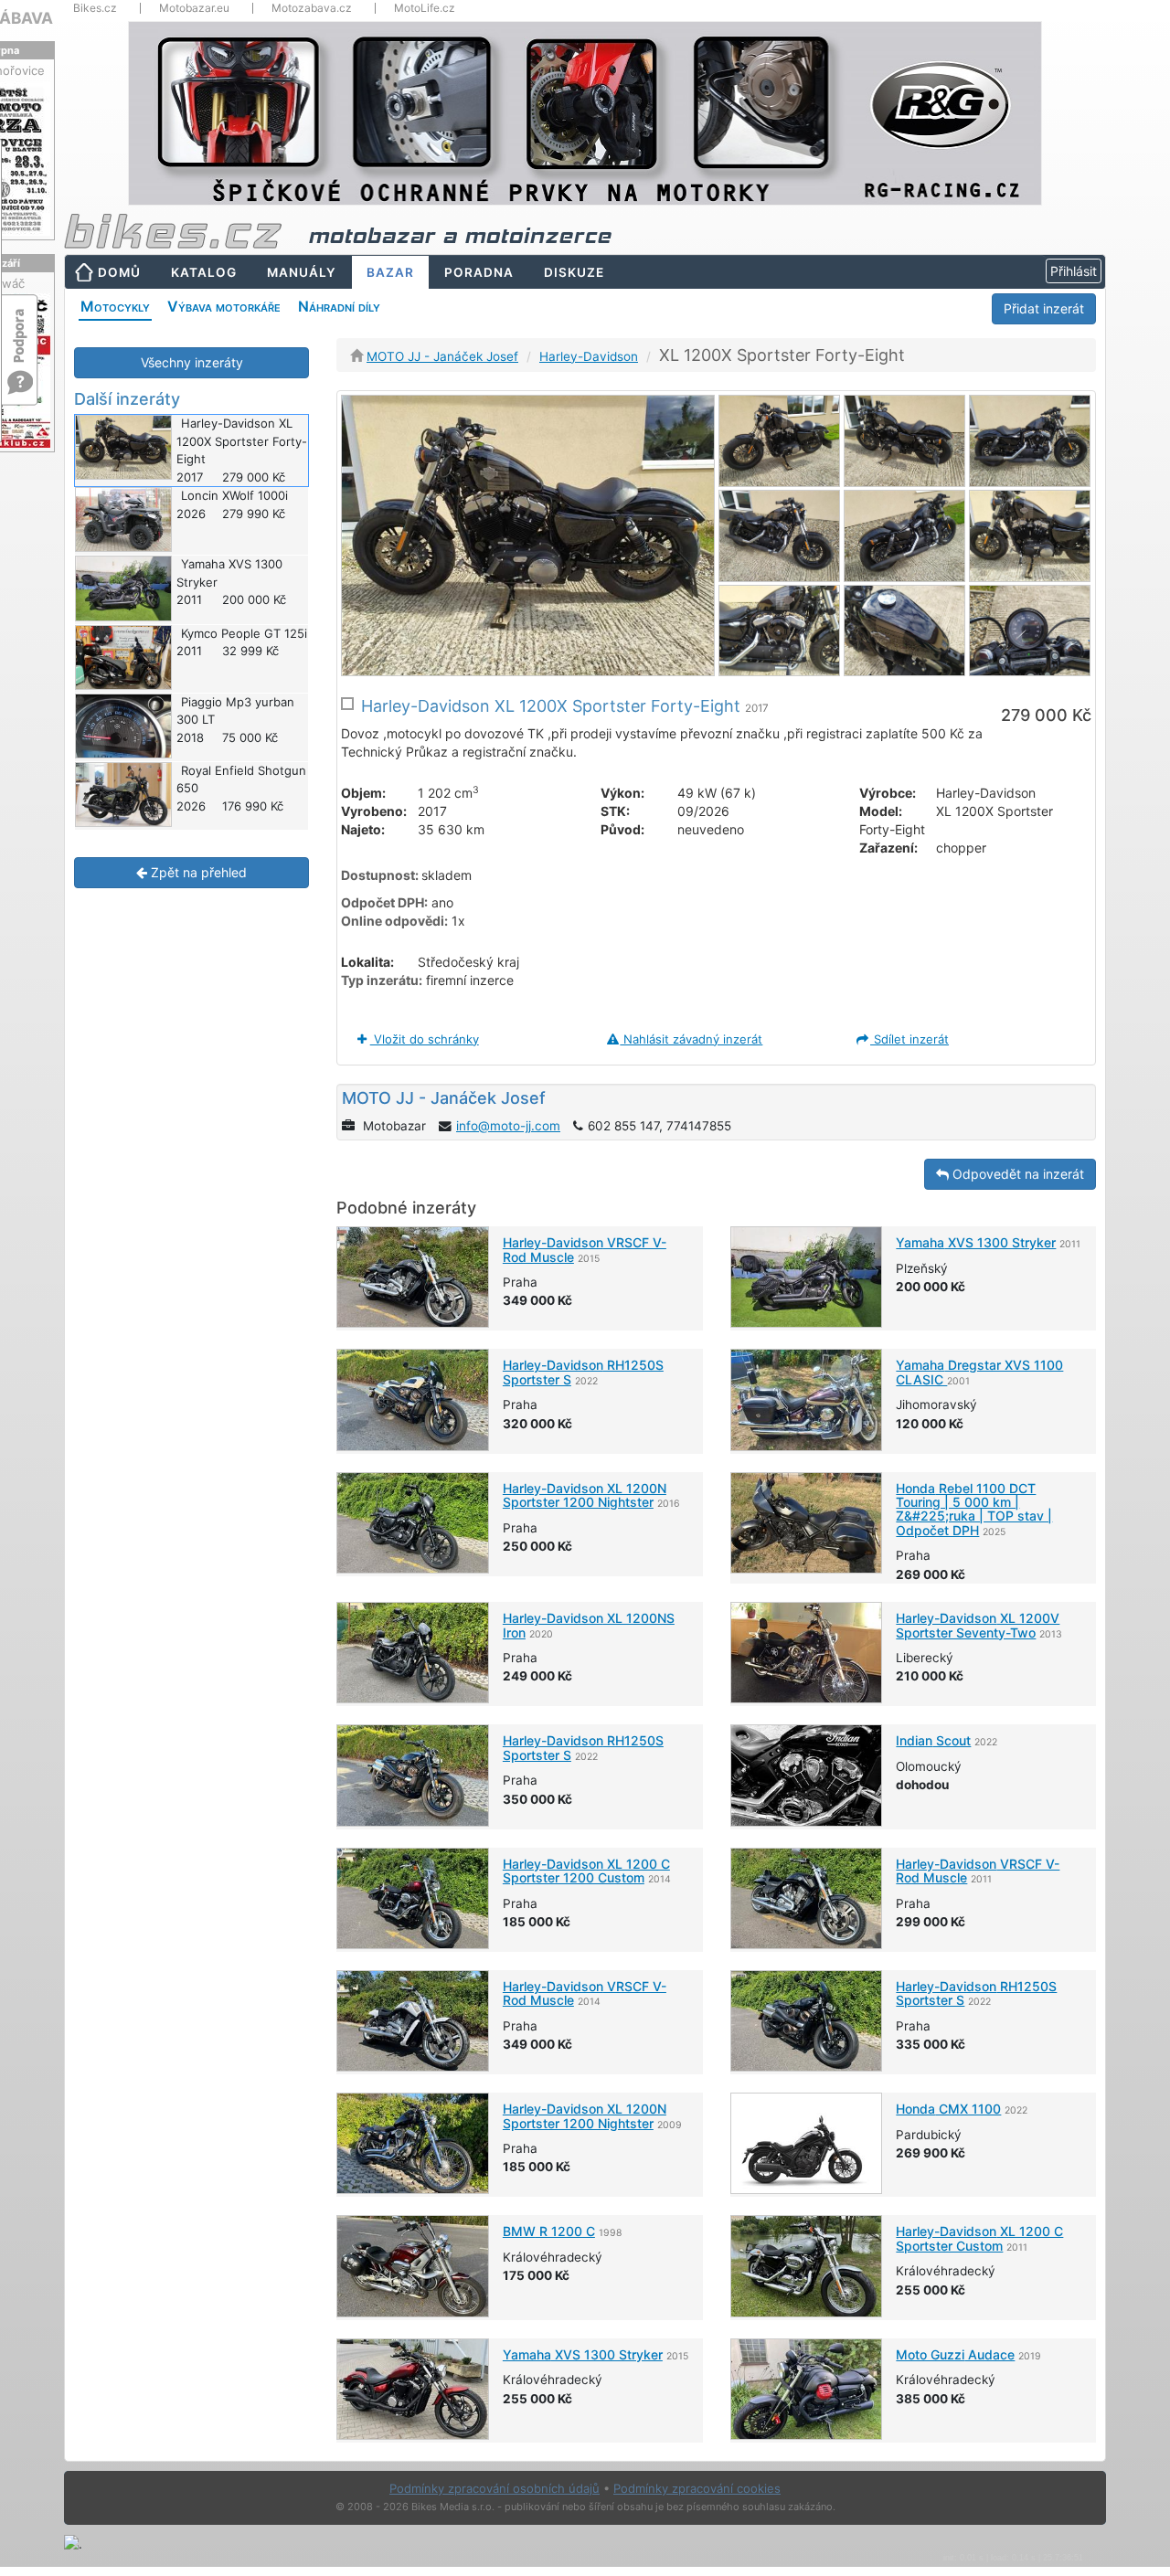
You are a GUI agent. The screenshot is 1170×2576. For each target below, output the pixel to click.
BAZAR (390, 272)
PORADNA (479, 272)
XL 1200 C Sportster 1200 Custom (586, 1871)
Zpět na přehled (197, 872)
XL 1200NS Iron (589, 1625)
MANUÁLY (302, 272)
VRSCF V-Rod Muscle (585, 1249)
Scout (933, 1740)
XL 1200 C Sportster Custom (979, 2238)
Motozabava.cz (312, 8)
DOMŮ (119, 272)
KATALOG (204, 272)
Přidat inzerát (1044, 308)
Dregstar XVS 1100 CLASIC (979, 1372)
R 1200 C (549, 2231)
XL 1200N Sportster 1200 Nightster (585, 1495)
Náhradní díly (339, 306)
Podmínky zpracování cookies (697, 2488)
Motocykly (115, 306)
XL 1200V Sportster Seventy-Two (978, 1625)
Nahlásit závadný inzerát (691, 1039)
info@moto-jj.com (508, 1126)
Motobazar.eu (194, 8)
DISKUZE (574, 272)
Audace (955, 2354)
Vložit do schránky (425, 1039)
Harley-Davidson (589, 356)
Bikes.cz (95, 8)
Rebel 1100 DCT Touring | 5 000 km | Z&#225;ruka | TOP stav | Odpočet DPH (974, 1509)
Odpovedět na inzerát (1016, 1174)
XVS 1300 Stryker (976, 1242)
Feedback (20, 327)
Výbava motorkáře (224, 306)
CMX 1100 (948, 2109)
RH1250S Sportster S (583, 1372)
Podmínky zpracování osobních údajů (495, 2488)
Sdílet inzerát (909, 1039)
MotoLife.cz (425, 8)
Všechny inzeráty (192, 362)
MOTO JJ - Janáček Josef (442, 356)
